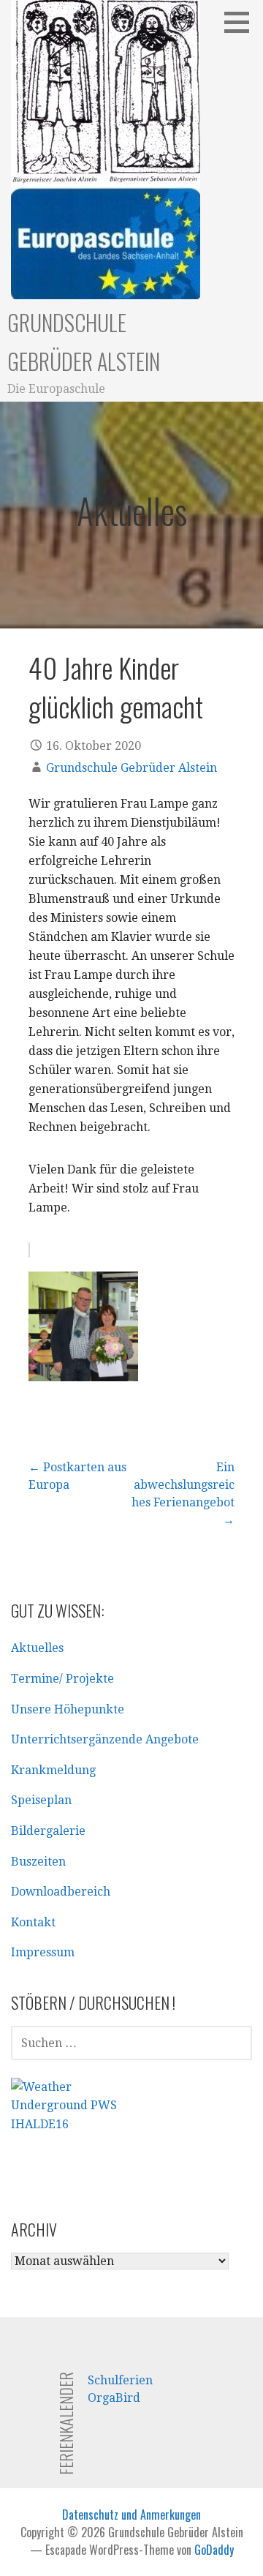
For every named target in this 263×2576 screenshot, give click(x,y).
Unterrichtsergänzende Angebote (105, 1739)
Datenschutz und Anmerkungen (131, 2515)
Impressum (43, 1952)
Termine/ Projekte (62, 1679)
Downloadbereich (61, 1892)
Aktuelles (37, 1648)
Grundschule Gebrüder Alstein (131, 768)
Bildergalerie (48, 1831)
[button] (242, 22)
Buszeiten (38, 1862)
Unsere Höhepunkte (68, 1709)
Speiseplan (41, 1800)
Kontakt (33, 1922)
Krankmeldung (53, 1770)
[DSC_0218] (83, 1354)
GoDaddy (214, 2550)
